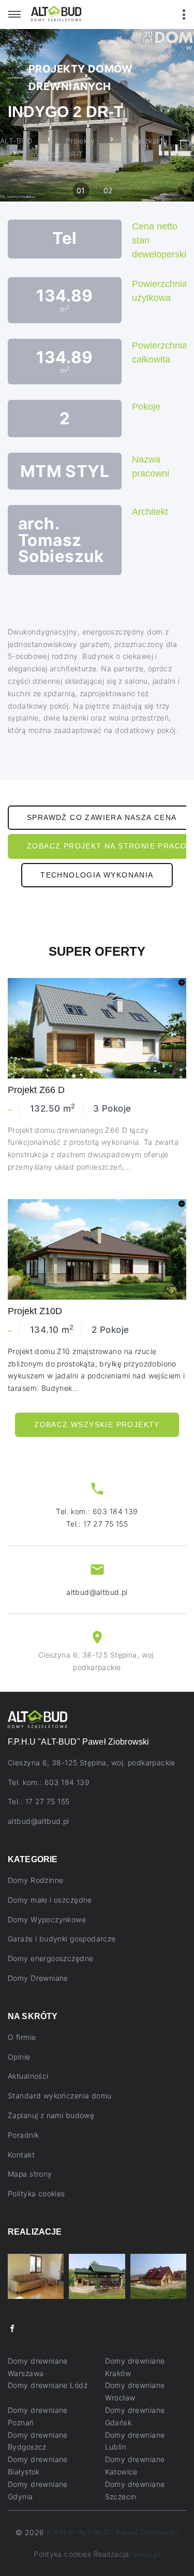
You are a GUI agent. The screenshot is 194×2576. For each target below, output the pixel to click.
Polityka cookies (36, 2193)
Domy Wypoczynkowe (47, 1919)
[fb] (12, 2329)
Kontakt (21, 2155)
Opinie (19, 2057)
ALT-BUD (16, 141)
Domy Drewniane (38, 1978)
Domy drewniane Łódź (48, 2385)
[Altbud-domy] (56, 13)
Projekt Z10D (35, 1311)
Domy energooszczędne (50, 1958)
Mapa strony (30, 2174)
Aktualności (28, 2076)
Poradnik (23, 2135)
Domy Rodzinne (35, 1880)
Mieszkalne (148, 141)
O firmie (22, 2037)
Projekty (80, 141)
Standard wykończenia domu (60, 2096)
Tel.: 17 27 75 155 (97, 1524)
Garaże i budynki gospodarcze (62, 1939)
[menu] (14, 15)
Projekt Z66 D (36, 1090)
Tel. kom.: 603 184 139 (97, 1511)
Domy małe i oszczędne (50, 1900)
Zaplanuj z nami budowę (51, 2115)
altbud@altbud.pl (97, 1592)
